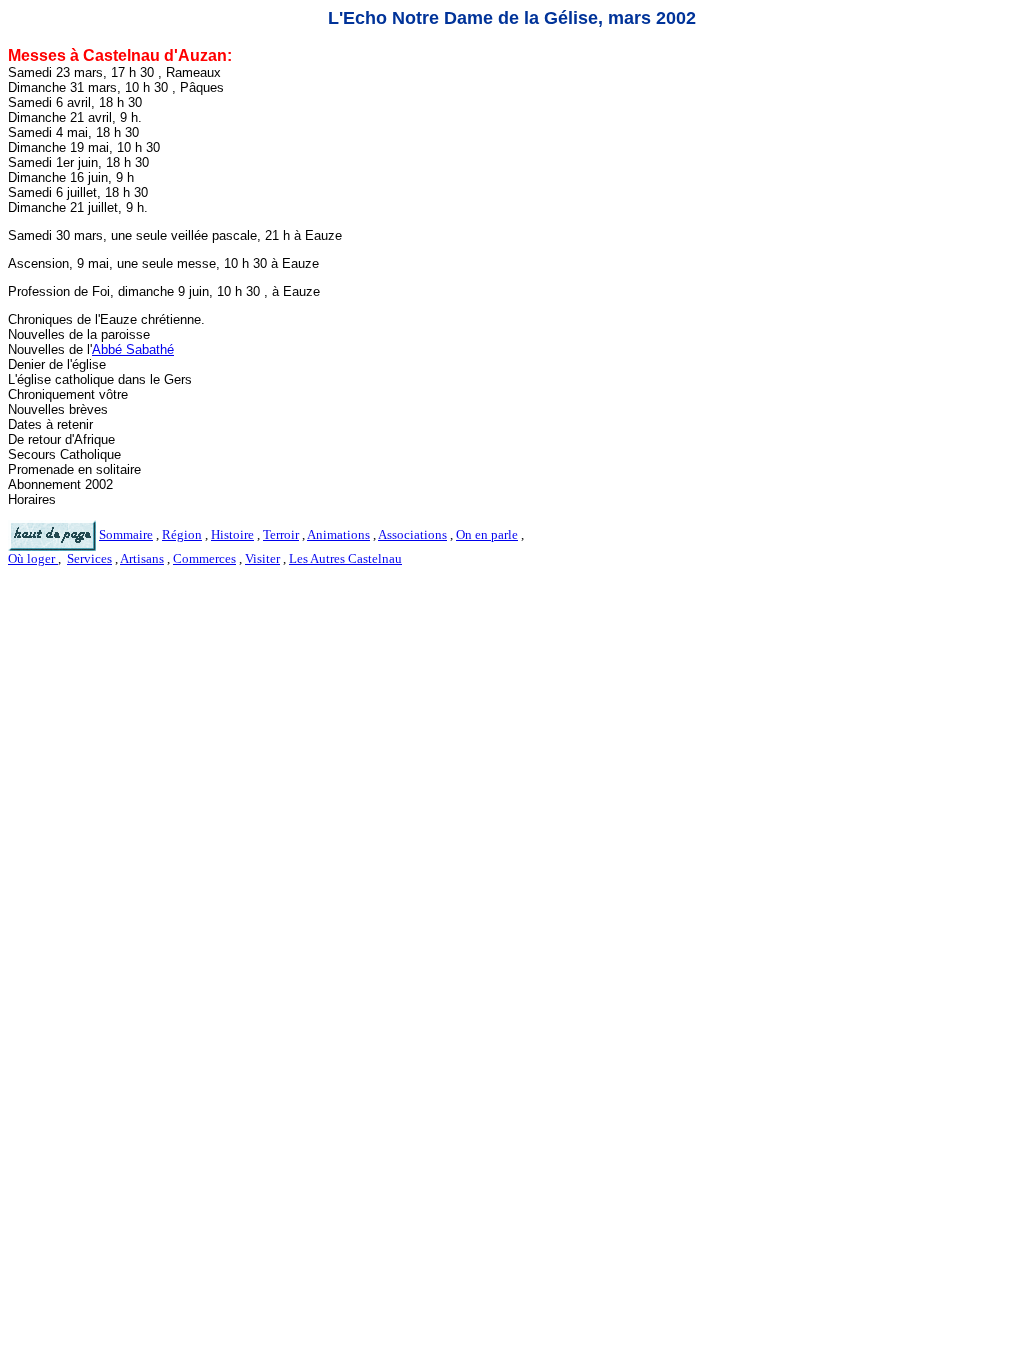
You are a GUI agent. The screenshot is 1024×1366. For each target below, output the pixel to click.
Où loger (33, 558)
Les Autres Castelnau (345, 558)
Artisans (142, 558)
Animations (338, 534)
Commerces (204, 558)
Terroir (281, 534)
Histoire (232, 534)
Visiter (262, 558)
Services (89, 558)
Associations (412, 534)
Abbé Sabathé (133, 349)
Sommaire (126, 534)
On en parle (487, 534)
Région (182, 534)
